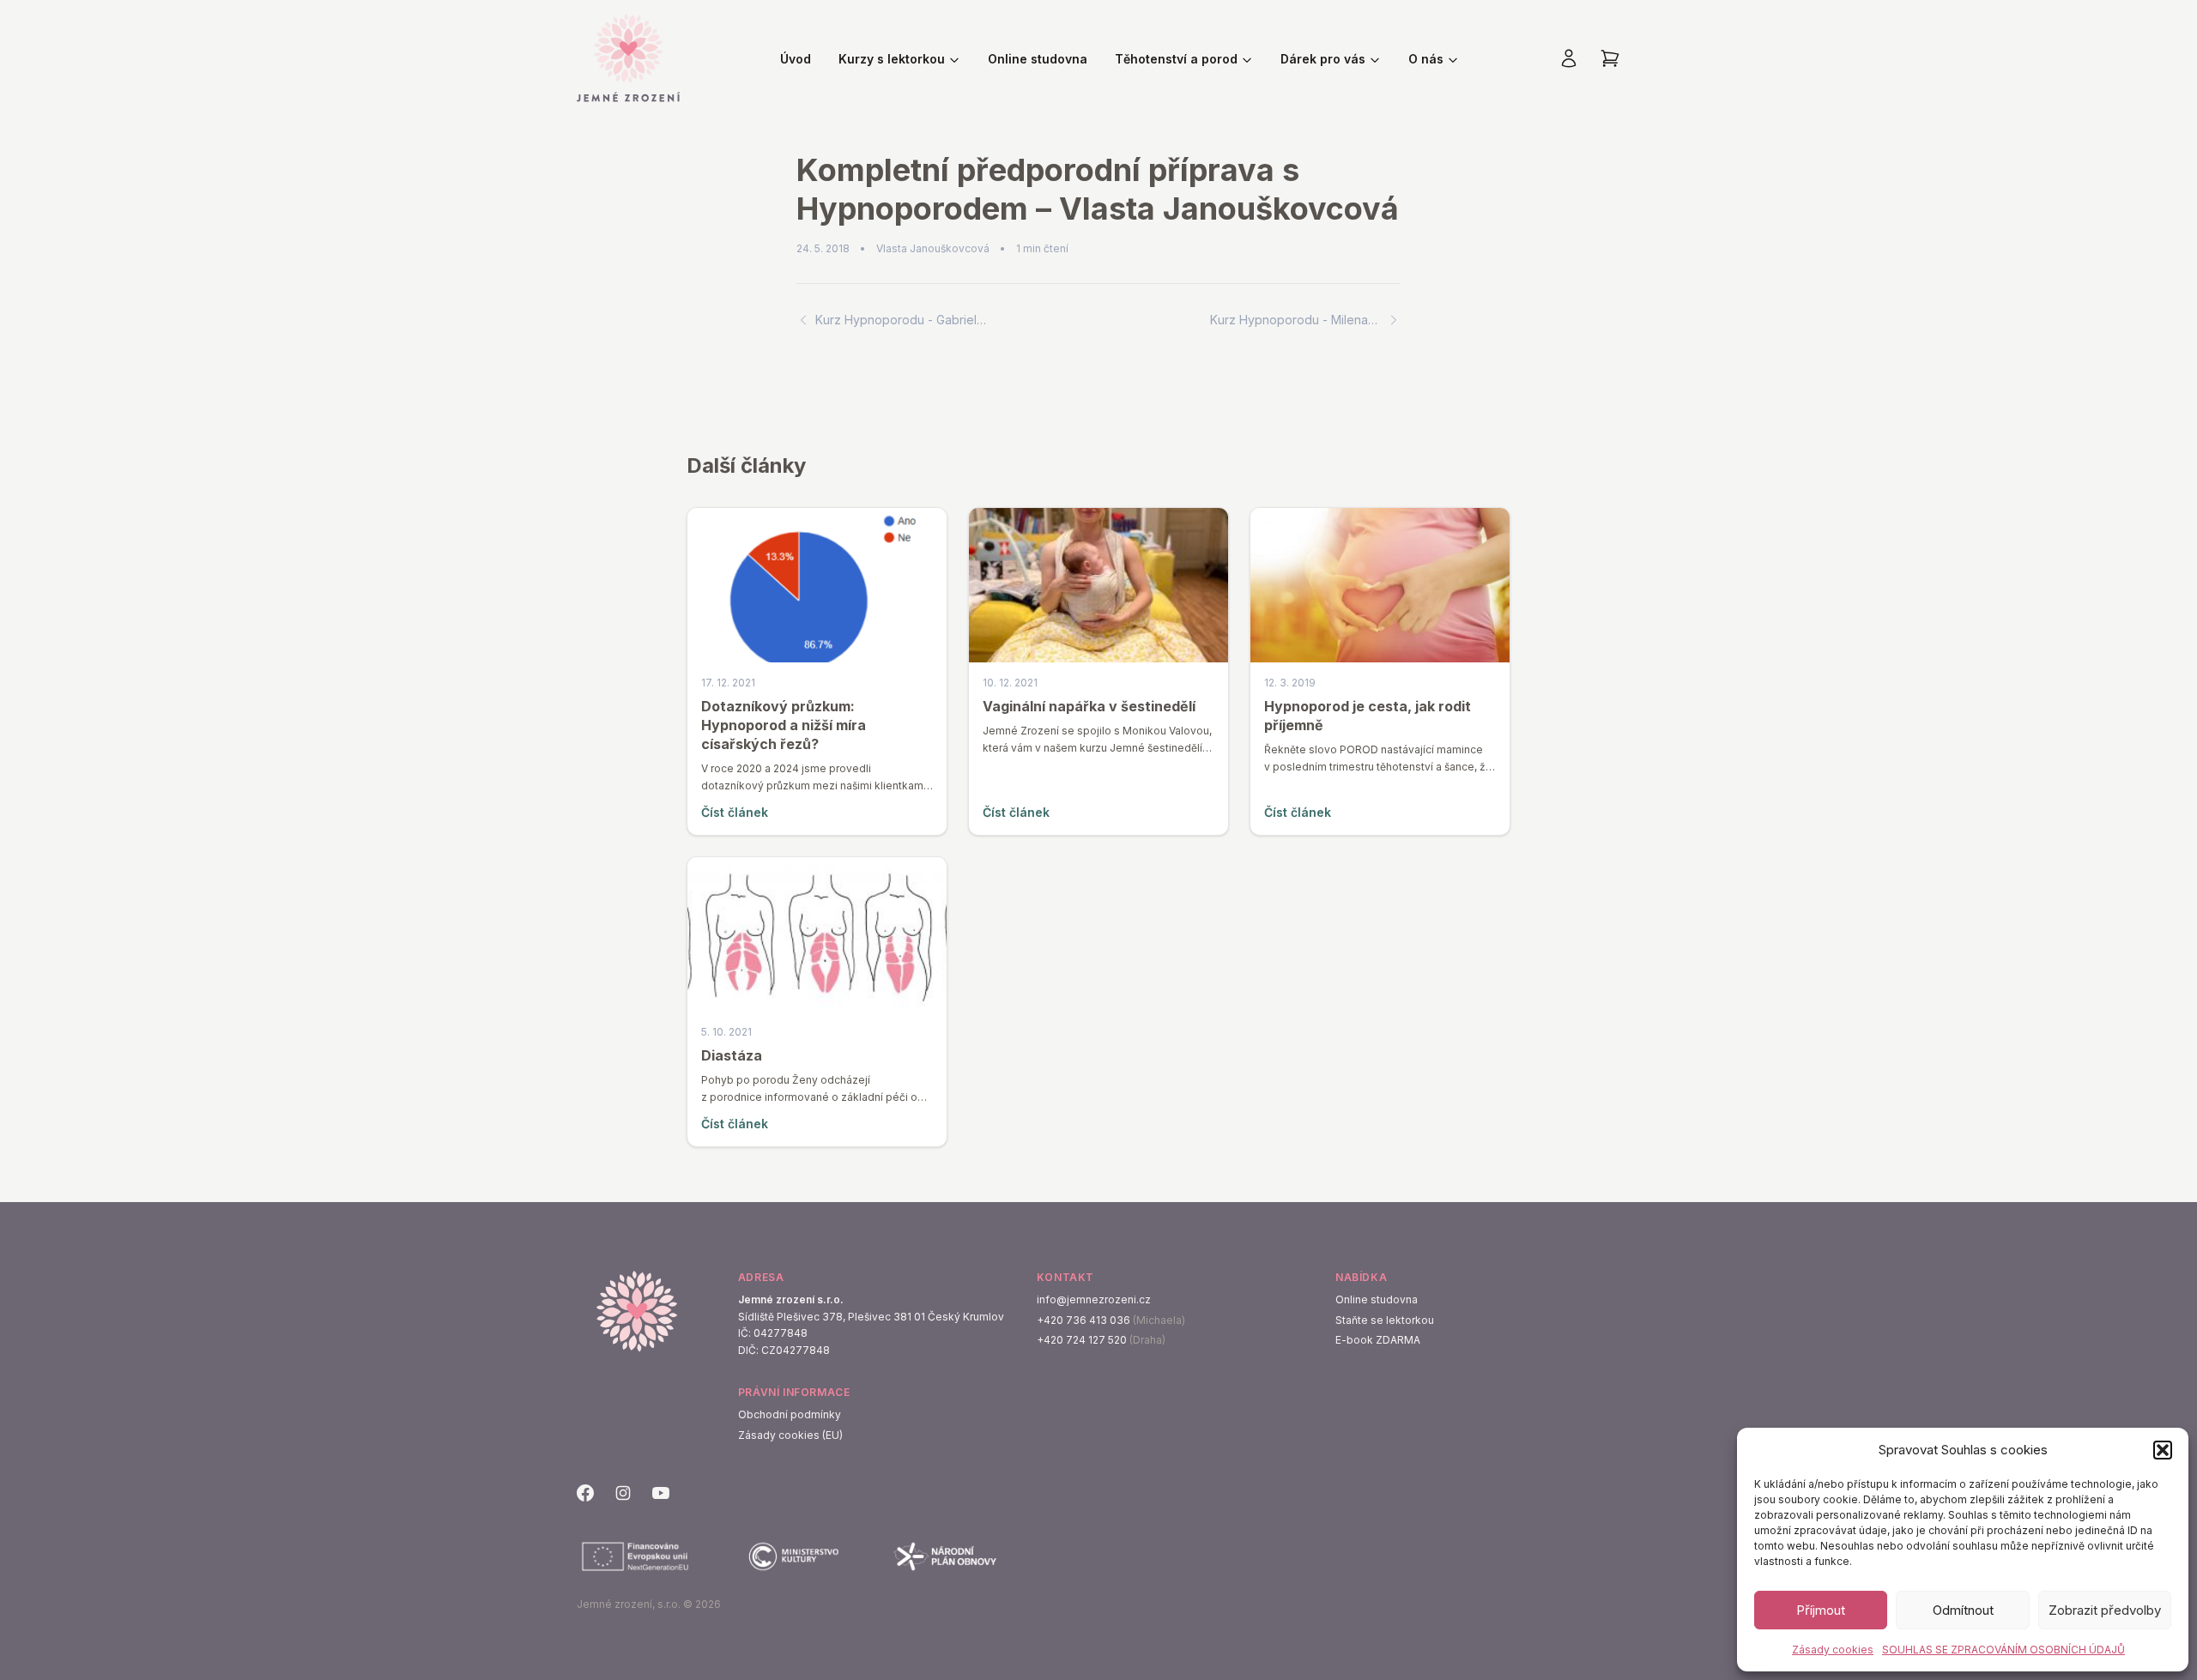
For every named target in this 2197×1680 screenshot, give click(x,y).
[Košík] (1610, 58)
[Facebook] (585, 1493)
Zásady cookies (1833, 1650)
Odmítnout (1963, 1610)
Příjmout (1821, 1610)
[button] (2163, 1450)
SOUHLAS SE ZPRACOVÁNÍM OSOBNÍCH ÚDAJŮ (2003, 1650)
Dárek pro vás (1323, 59)
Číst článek (735, 812)
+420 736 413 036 (1083, 1320)
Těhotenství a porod (1176, 59)
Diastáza (732, 1055)
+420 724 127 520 (1082, 1340)
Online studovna (1038, 59)
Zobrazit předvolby (2105, 1610)
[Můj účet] (1569, 58)
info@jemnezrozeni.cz (1094, 1299)
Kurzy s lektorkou (892, 59)
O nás (1426, 59)
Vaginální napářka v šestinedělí (1089, 706)
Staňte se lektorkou (1385, 1320)
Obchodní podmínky (790, 1414)
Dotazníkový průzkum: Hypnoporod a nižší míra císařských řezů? (784, 725)
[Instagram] (623, 1493)
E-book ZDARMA (1378, 1340)
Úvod (796, 59)
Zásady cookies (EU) (790, 1435)
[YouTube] (661, 1493)
